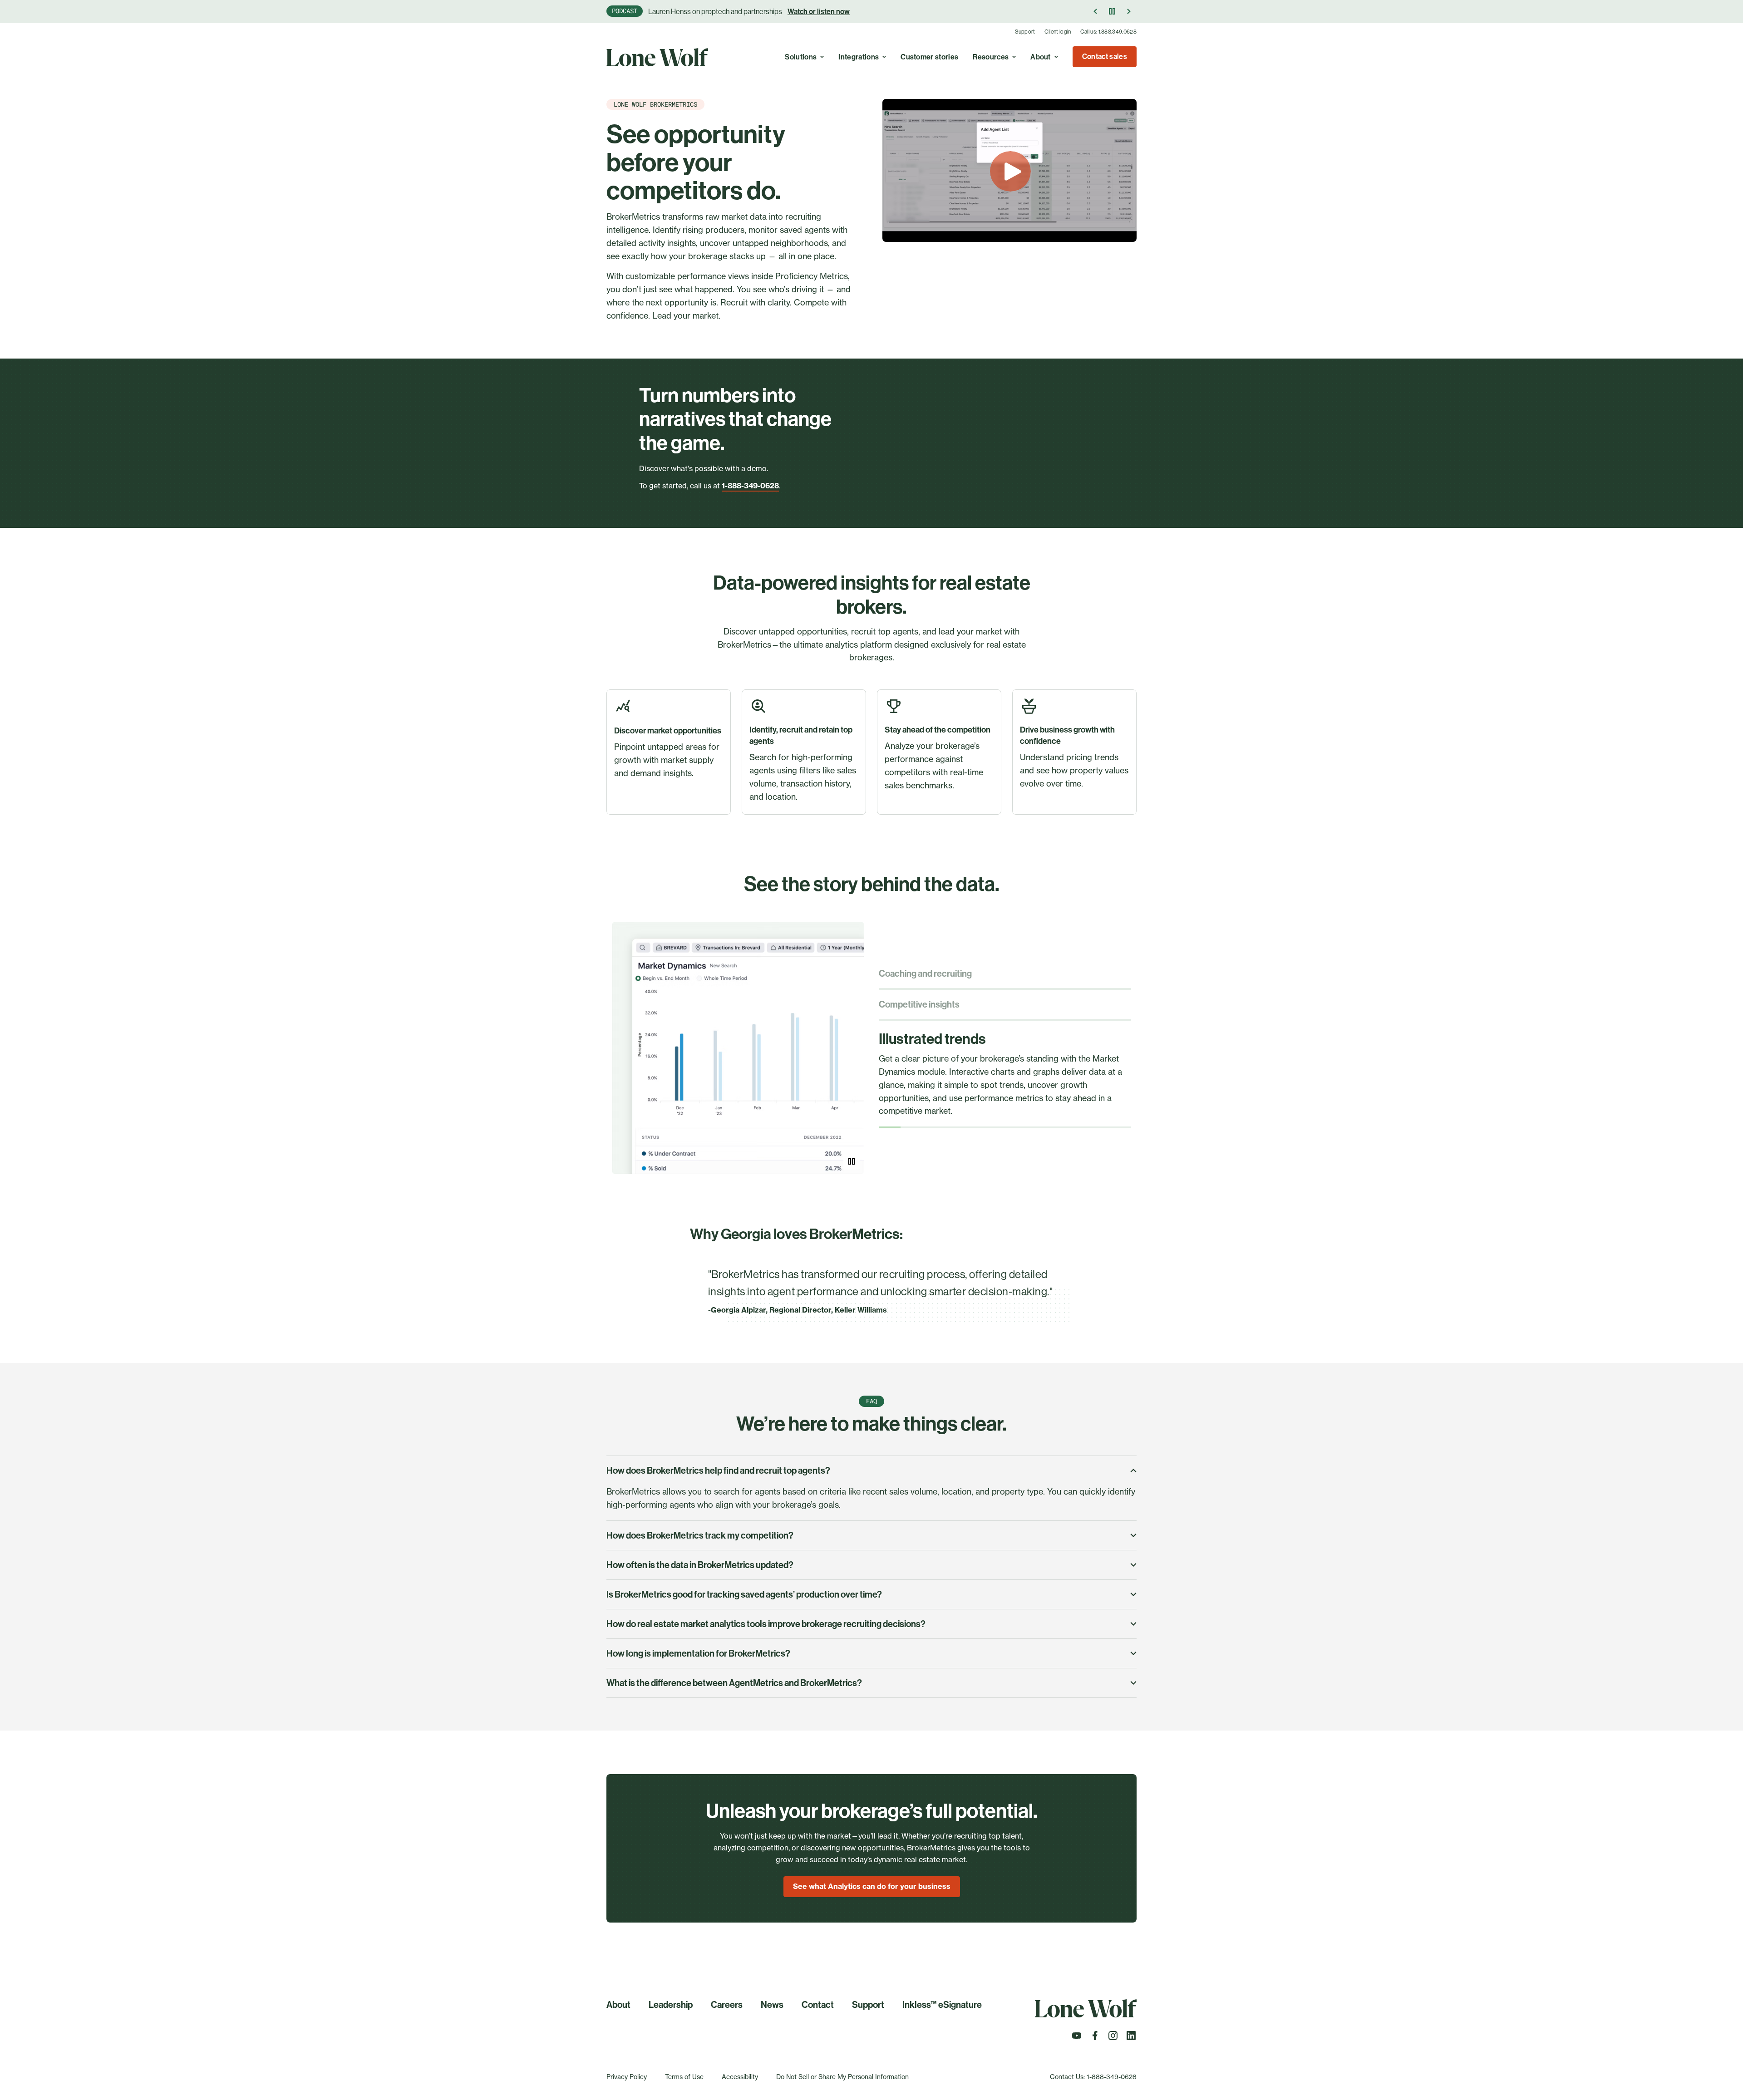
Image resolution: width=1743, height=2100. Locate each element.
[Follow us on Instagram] (1113, 2038)
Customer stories (929, 57)
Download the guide (839, 12)
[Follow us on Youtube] (1077, 2038)
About (1041, 57)
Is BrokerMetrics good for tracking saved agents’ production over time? (744, 1594)
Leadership (671, 2005)
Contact (818, 2005)
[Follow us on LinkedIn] (1131, 2038)
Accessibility (740, 2077)
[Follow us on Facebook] (1095, 2038)
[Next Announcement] (1128, 11)
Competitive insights (919, 1004)
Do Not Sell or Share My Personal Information (842, 2077)
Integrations (859, 57)
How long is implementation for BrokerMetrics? (698, 1653)
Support (1025, 32)
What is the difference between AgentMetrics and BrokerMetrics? (734, 1683)
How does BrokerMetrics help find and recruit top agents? (718, 1470)
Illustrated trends (932, 1039)
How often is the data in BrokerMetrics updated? (700, 1565)
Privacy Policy (627, 2077)
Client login (1058, 32)
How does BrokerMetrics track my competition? (700, 1535)
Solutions (801, 57)
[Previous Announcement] (1096, 11)
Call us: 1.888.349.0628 (1108, 32)
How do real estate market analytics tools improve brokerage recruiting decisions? (766, 1624)
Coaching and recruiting (925, 974)
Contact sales (1105, 57)
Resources (991, 57)
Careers (727, 2005)
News (772, 2005)
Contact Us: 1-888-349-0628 (1093, 2077)
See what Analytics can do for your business (872, 1886)
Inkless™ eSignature (942, 2005)
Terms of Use (684, 2077)
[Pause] (1112, 11)
